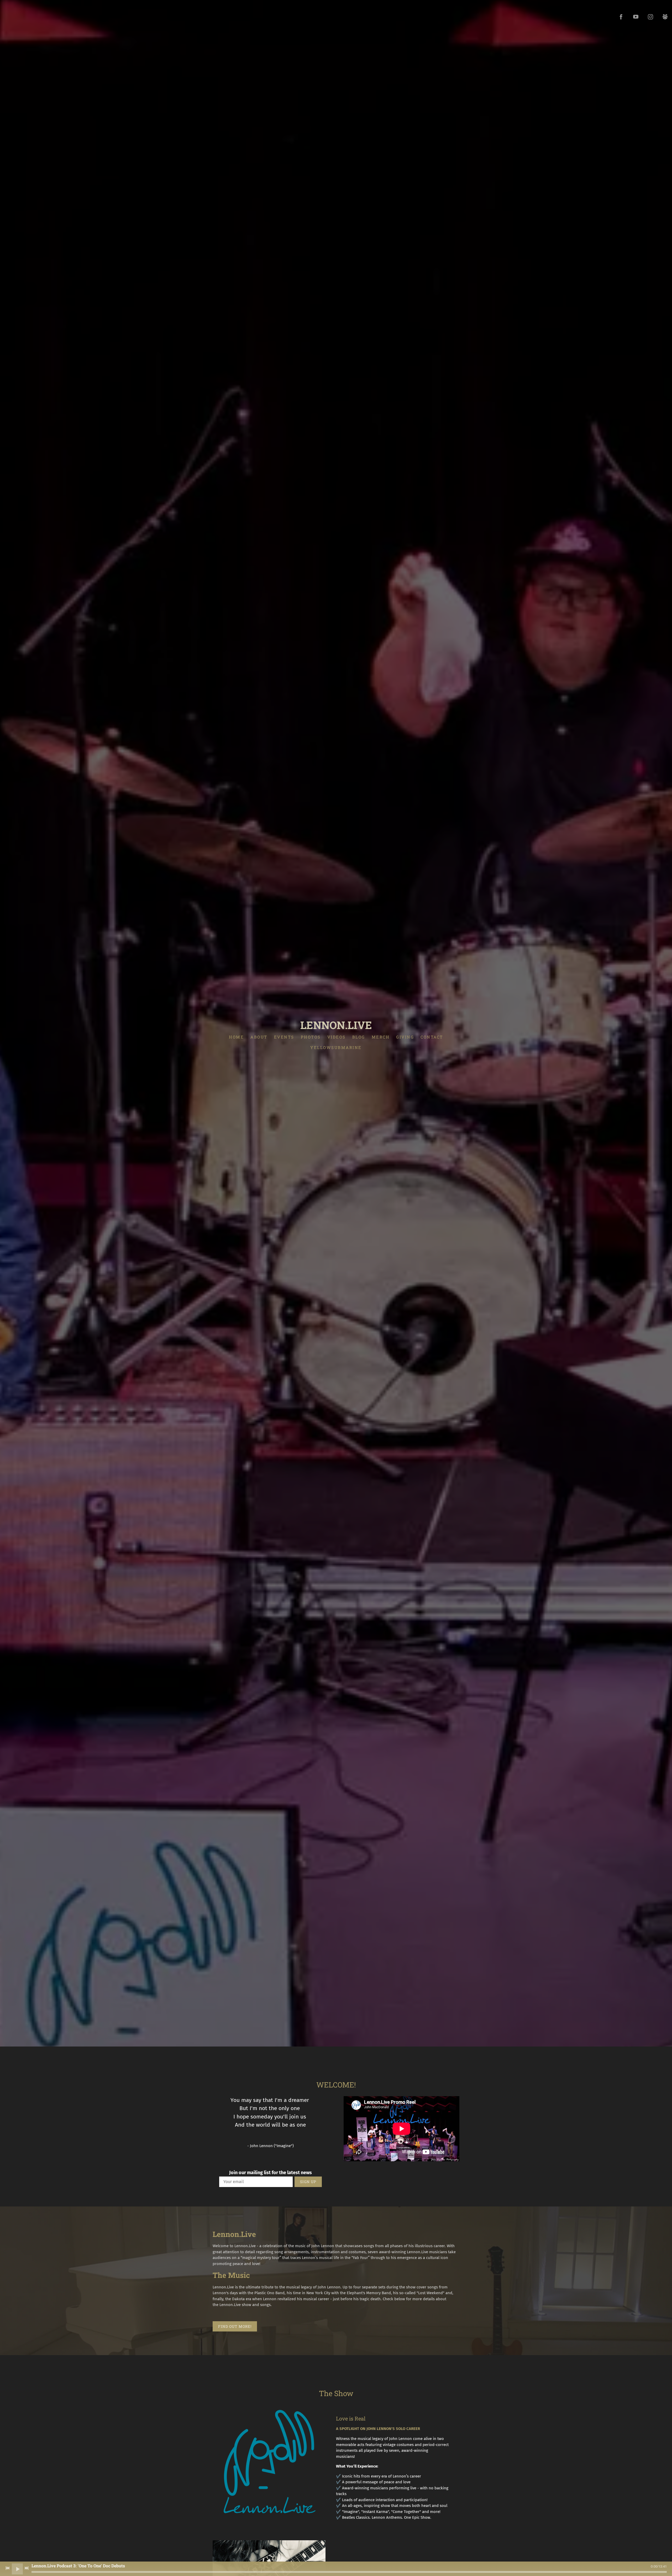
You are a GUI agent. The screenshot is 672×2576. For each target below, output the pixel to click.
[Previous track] (8, 2568)
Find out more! (235, 2326)
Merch (381, 1037)
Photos (311, 1037)
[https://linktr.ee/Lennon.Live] (665, 17)
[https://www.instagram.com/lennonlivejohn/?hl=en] (650, 17)
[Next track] (27, 2568)
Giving (405, 1037)
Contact (432, 1037)
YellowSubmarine (336, 1047)
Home (236, 1037)
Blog (359, 1037)
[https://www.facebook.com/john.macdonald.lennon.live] (621, 17)
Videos (337, 1037)
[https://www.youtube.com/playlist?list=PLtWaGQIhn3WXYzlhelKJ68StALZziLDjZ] (636, 17)
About (259, 1037)
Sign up (308, 2182)
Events (284, 1037)
